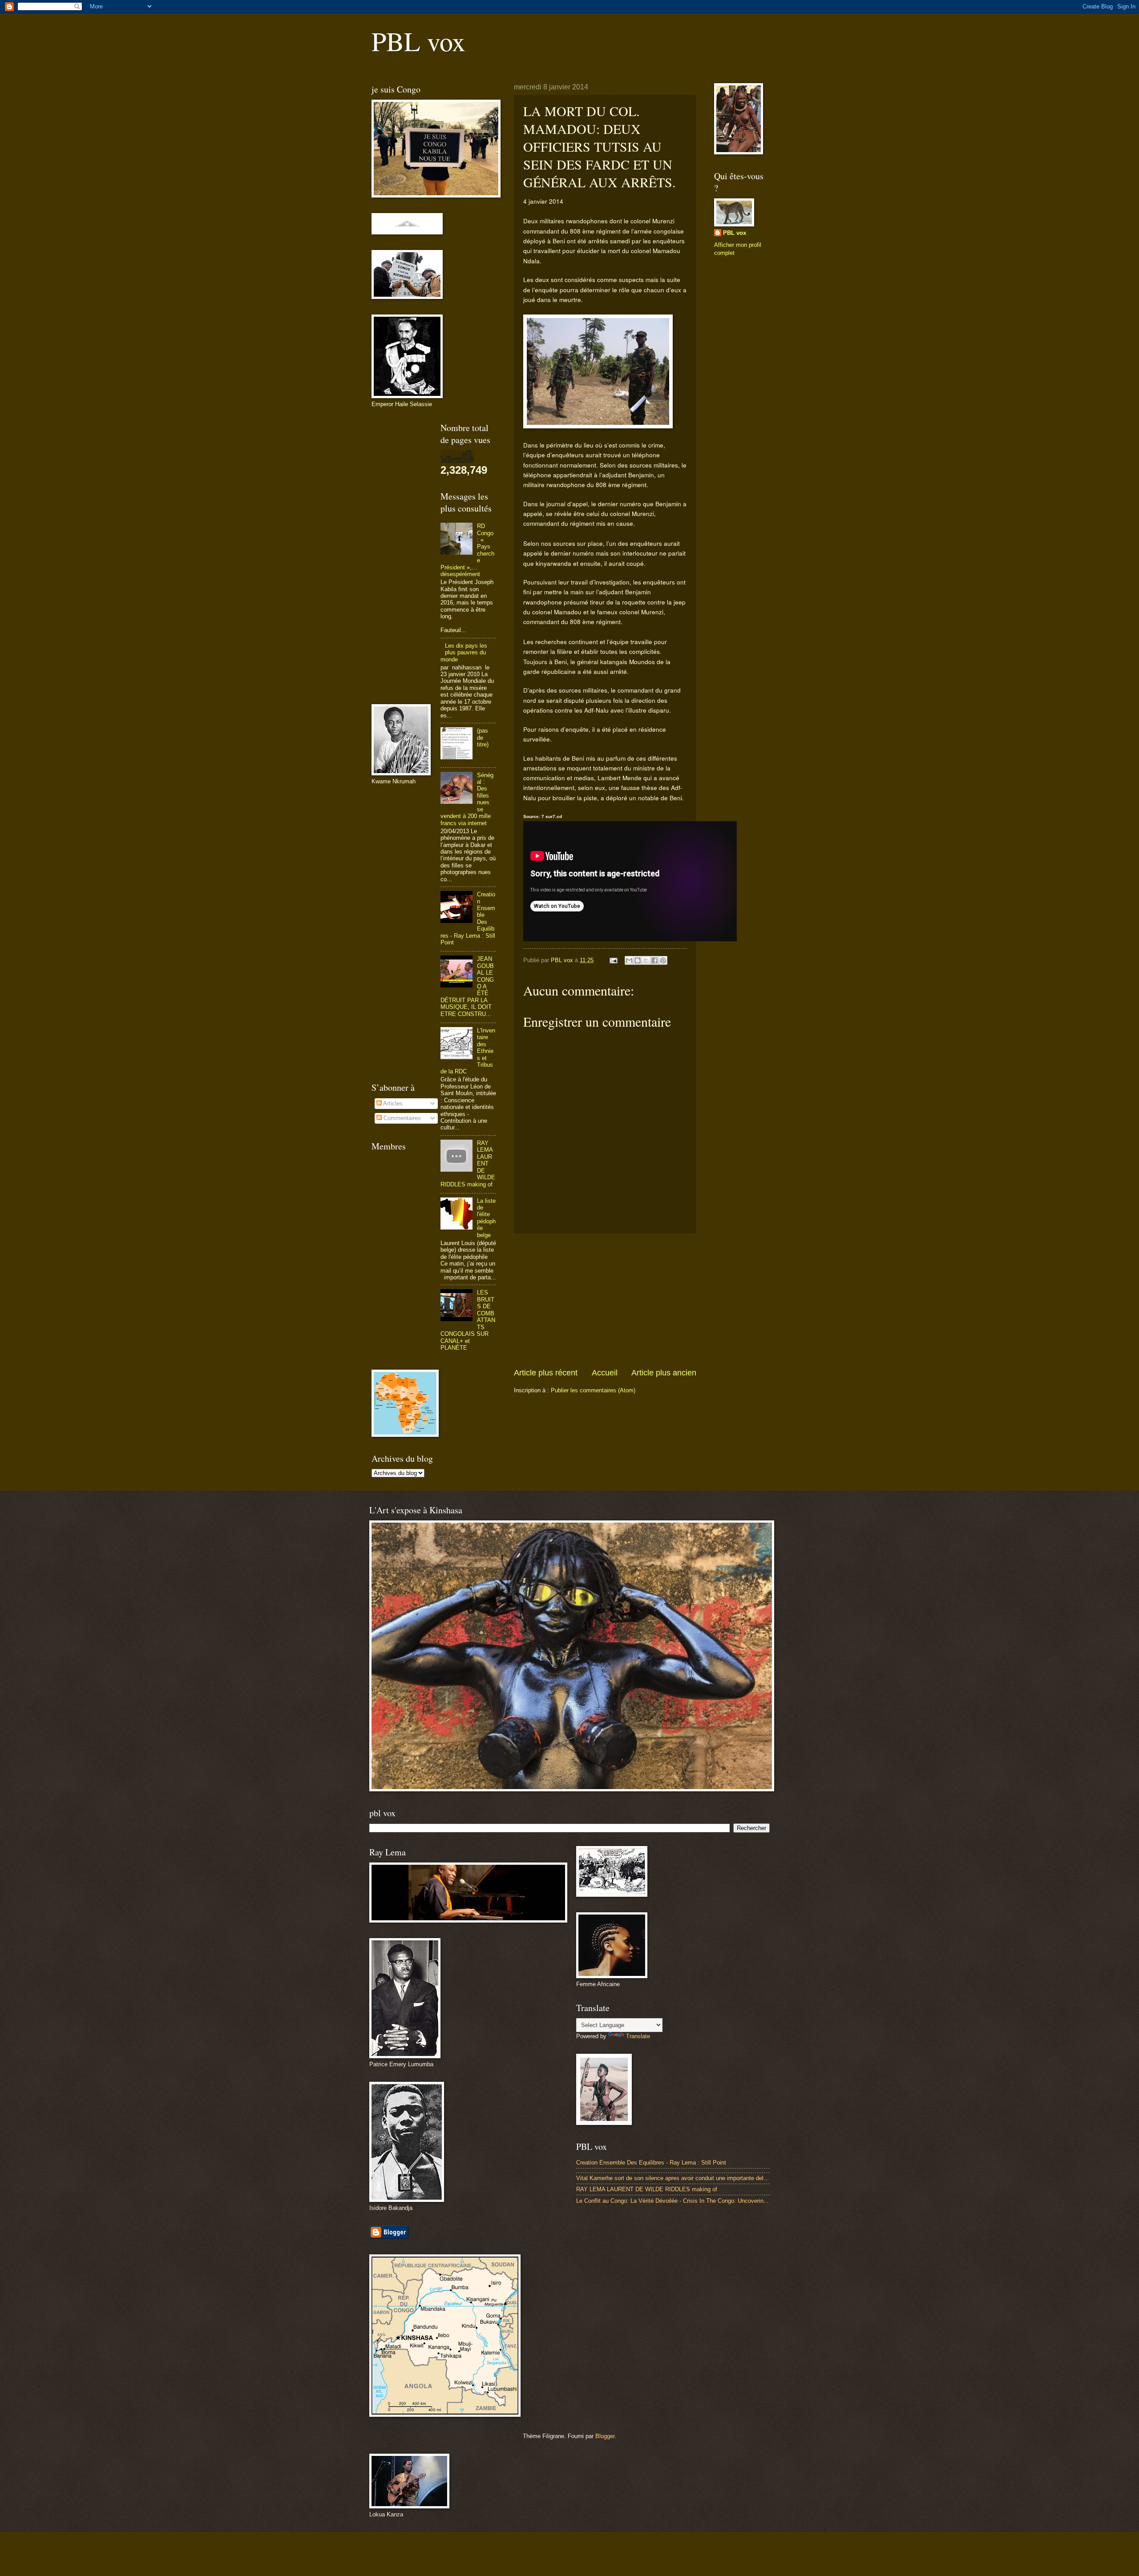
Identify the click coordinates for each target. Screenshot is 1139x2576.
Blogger (605, 2436)
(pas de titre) (483, 738)
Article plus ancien (664, 1373)
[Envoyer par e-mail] (629, 960)
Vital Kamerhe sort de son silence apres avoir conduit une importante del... (672, 2178)
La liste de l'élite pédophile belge (486, 1218)
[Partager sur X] (646, 960)
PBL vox (418, 41)
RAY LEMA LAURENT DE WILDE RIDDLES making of (647, 2189)
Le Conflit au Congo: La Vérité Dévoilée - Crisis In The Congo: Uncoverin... (672, 2201)
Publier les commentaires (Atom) (593, 1390)
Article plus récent (546, 1373)
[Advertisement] (605, 1300)
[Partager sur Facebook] (654, 960)
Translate (638, 2036)
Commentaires (401, 1118)
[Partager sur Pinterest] (663, 960)
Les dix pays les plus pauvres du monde (464, 653)
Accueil (605, 1373)
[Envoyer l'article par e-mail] (613, 960)
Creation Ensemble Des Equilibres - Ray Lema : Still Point (651, 2163)
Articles (392, 1103)
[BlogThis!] (638, 960)
